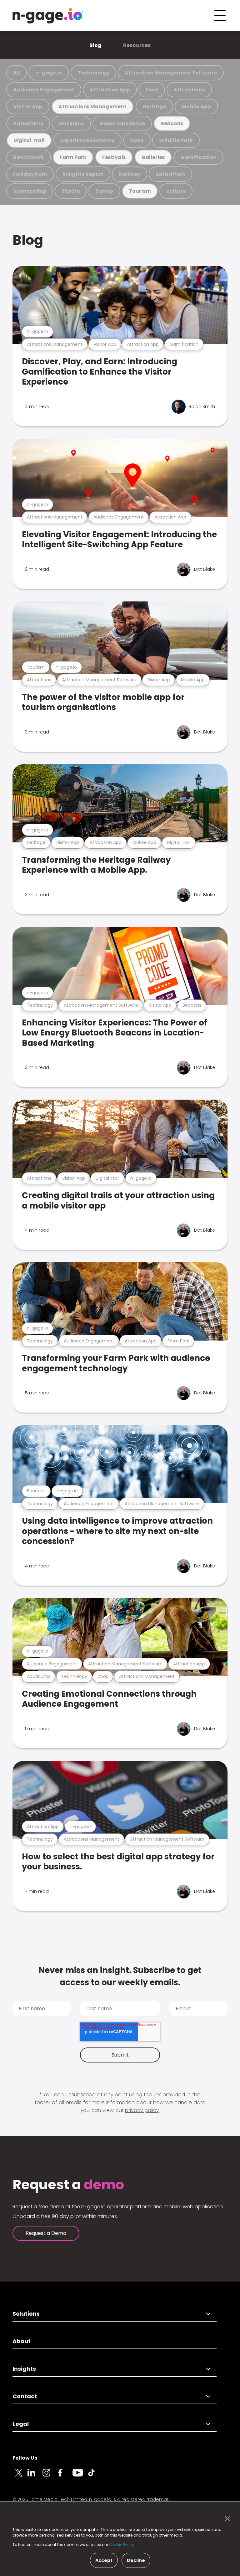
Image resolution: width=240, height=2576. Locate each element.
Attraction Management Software (171, 73)
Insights (24, 2369)
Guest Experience (122, 123)
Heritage (154, 107)
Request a (68, 2185)
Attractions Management (92, 107)
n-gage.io (49, 73)
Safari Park (170, 174)
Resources (137, 45)
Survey (104, 191)
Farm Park (73, 157)
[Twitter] (20, 2476)
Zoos (152, 90)
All (17, 73)
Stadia (71, 191)
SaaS (137, 140)
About (22, 2341)
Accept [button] (104, 2560)
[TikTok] (95, 2476)
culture (176, 191)
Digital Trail (29, 140)
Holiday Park (30, 174)
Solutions (26, 2314)
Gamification (198, 157)
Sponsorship (30, 191)
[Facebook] (65, 2476)
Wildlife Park (176, 140)
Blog (95, 45)
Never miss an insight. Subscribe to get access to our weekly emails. (120, 1976)
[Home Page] (48, 16)
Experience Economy (87, 140)
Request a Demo (46, 2233)
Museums (71, 123)
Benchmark (29, 157)
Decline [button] (136, 2560)
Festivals (114, 157)
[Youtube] (80, 2476)
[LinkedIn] (35, 2476)
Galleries (153, 157)
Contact (25, 2396)
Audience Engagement (44, 90)
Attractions (189, 90)
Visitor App (28, 107)
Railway (130, 174)
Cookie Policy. (122, 2545)
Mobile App (196, 107)
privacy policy (142, 2110)
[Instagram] (50, 2476)
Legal (21, 2424)
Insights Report (83, 174)
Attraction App (110, 90)
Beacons (172, 123)
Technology (93, 73)
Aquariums (28, 123)
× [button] (226, 2519)
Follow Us (25, 2458)
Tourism (140, 191)
